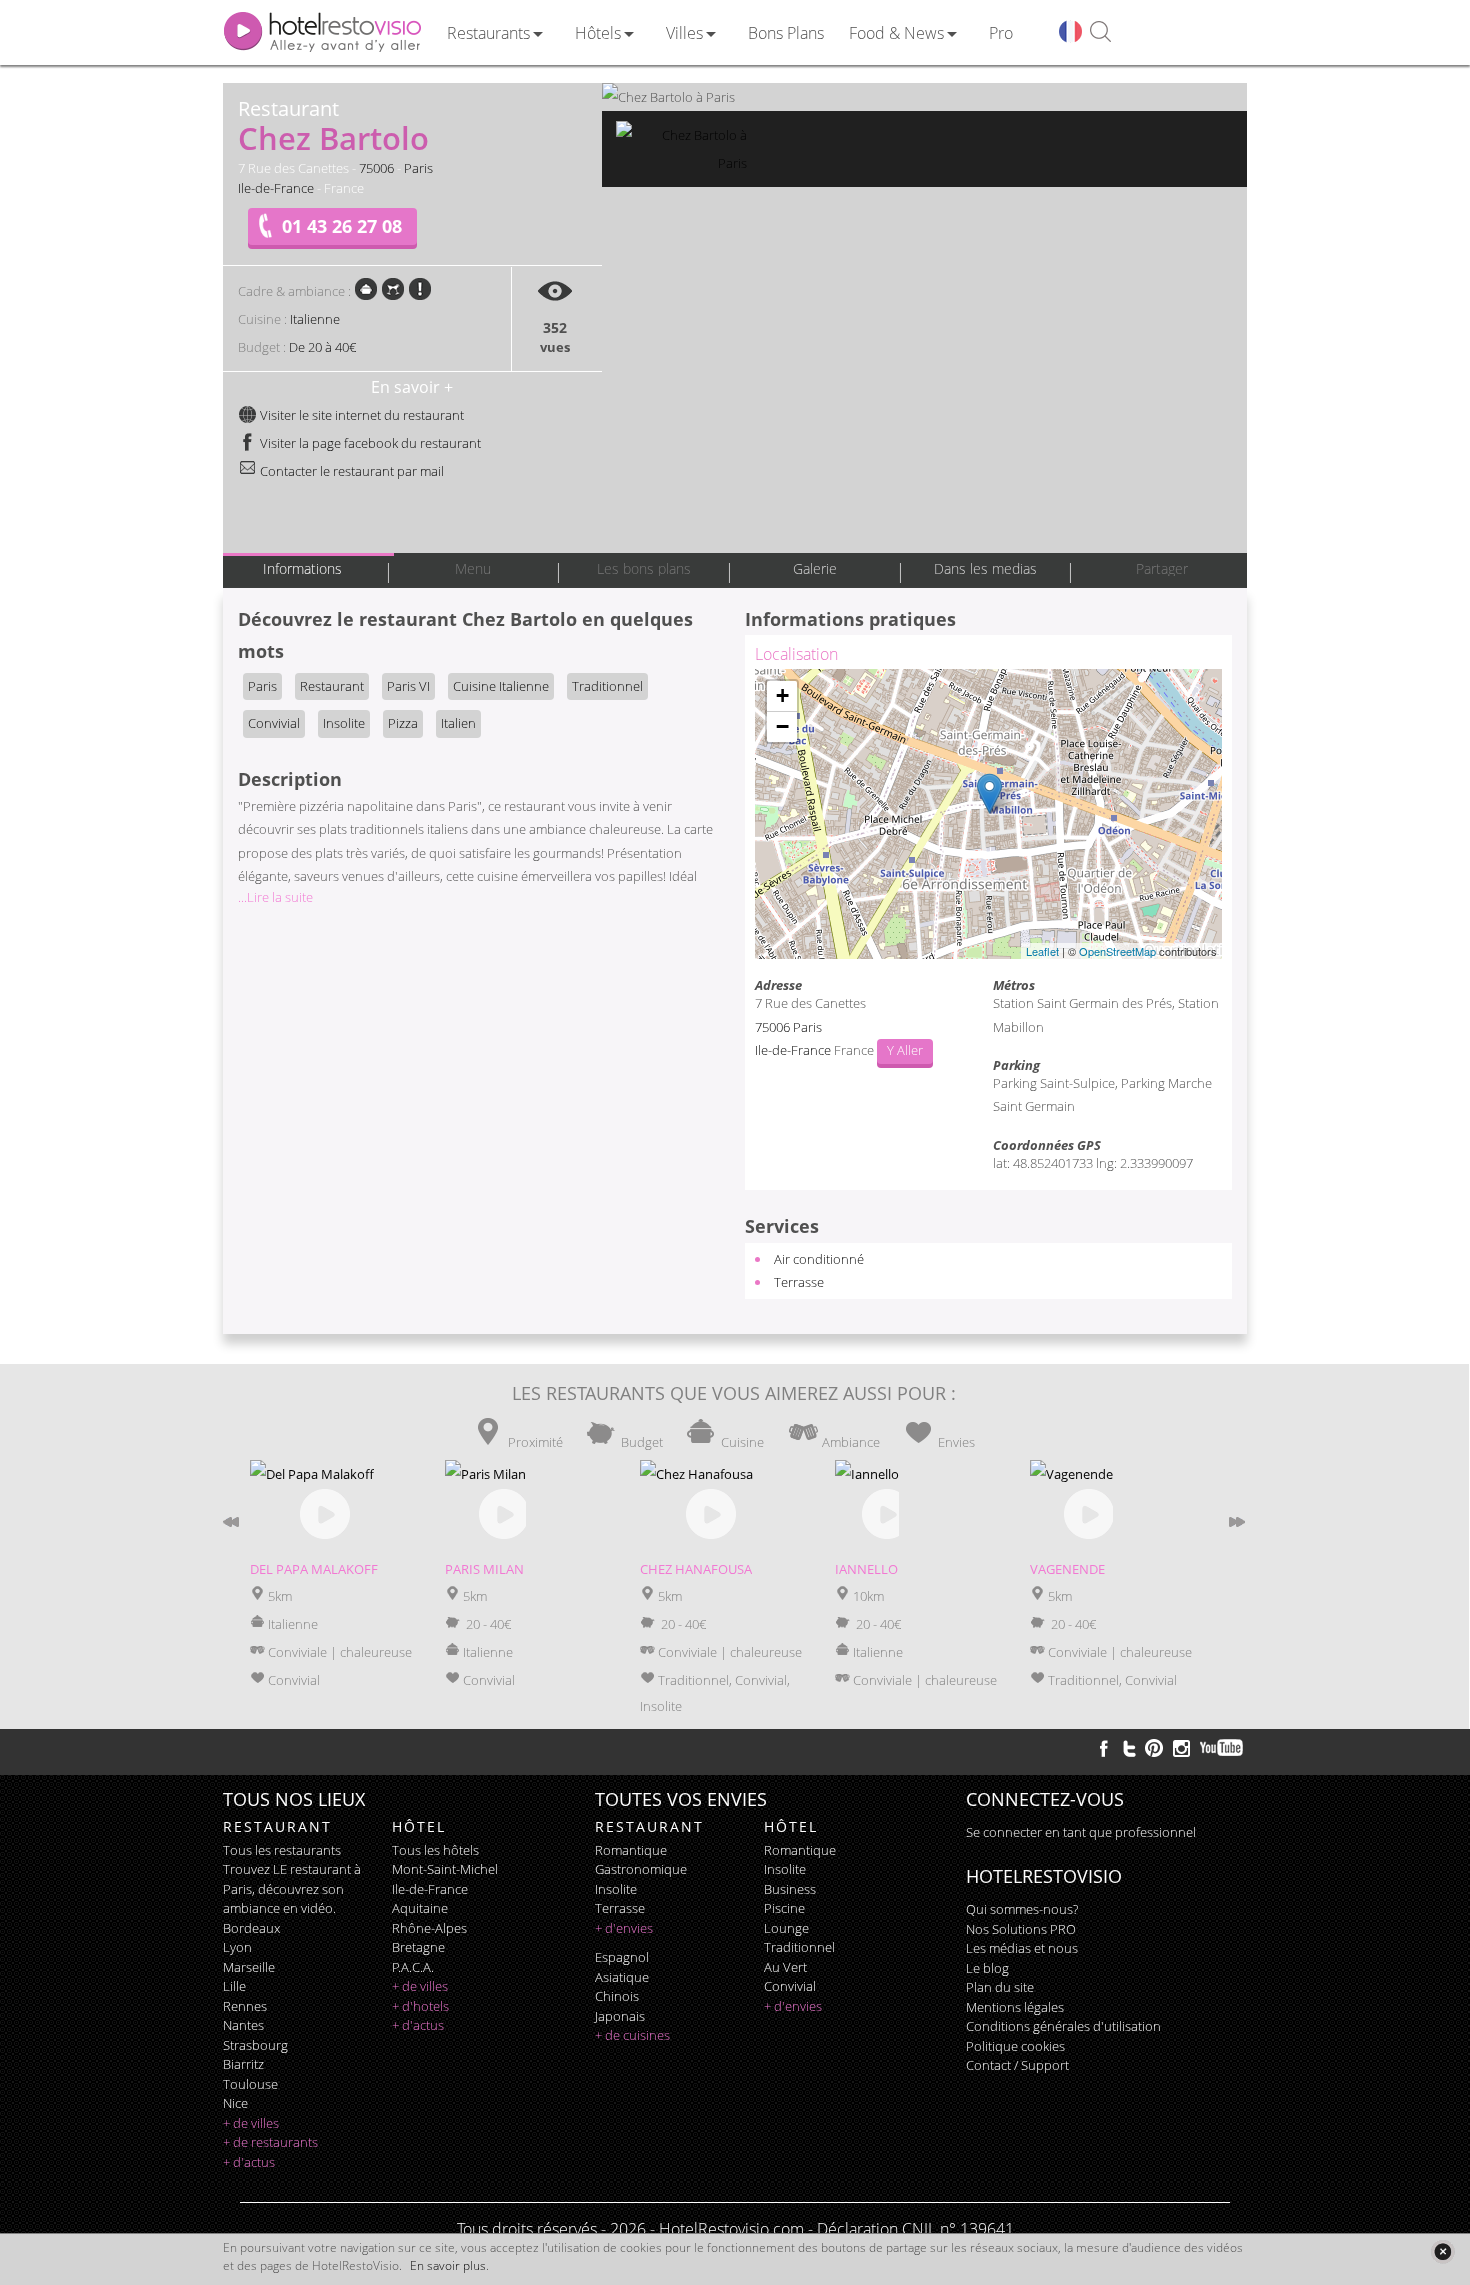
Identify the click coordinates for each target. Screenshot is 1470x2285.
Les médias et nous (1022, 1948)
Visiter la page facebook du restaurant (369, 443)
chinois (617, 1996)
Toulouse (250, 2084)
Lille (234, 1986)
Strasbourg (255, 2045)
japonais (620, 2016)
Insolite (344, 723)
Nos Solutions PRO (1021, 1929)
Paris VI (408, 686)
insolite (616, 1889)
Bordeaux (251, 1928)
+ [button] (782, 695)
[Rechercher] (1100, 32)
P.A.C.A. (413, 1967)
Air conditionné (819, 1259)
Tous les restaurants (282, 1850)
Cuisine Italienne (501, 686)
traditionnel (799, 1947)
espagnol (622, 1957)
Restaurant (332, 686)
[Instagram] (1181, 1751)
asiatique (622, 1977)
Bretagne (418, 1947)
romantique (631, 1850)
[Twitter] (1129, 1748)
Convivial (274, 723)
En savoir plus (448, 2265)
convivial (790, 1986)
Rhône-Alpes (429, 1928)
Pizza (403, 723)
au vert (785, 1967)
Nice (235, 2103)
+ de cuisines (632, 2035)
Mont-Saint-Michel (445, 1869)
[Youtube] (1222, 1748)
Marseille (249, 1967)
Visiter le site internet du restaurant (360, 415)
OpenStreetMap (1117, 951)
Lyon (237, 1947)
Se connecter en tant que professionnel (1081, 1832)
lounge (786, 1928)
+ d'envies (624, 1928)
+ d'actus (249, 2162)
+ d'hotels (420, 2006)
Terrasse (799, 1282)
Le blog (987, 1968)
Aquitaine (420, 1908)
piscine (784, 1908)
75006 (376, 168)
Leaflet (1042, 951)
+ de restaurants (270, 2142)
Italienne (315, 319)
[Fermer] (1442, 2251)
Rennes (245, 2006)
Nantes (243, 2025)
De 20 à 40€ (322, 347)
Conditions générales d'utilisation (1063, 2026)
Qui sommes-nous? (1022, 1909)
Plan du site (1000, 1987)
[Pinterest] (1154, 1748)
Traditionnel (607, 686)
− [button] (782, 726)
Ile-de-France (276, 188)
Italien (458, 723)
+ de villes (251, 2123)
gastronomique (641, 1869)
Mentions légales (1015, 2007)
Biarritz (243, 2064)
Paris (418, 168)
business (790, 1889)
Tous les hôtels (435, 1850)
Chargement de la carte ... (986, 814)
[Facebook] (1104, 1748)
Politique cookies (1015, 2046)
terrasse (620, 1908)
